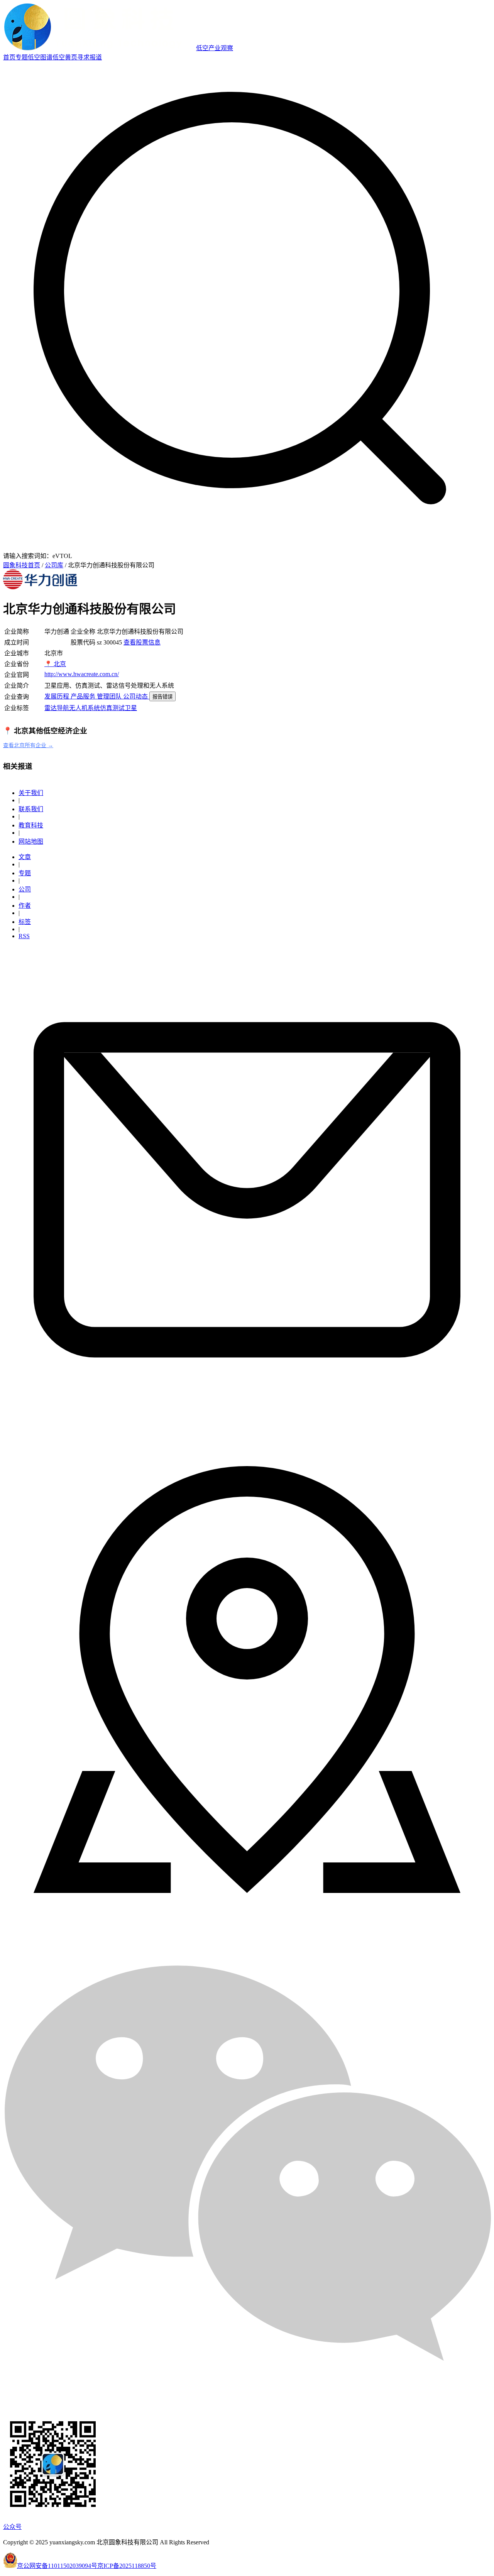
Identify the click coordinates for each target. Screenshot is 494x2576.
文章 (25, 857)
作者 (25, 906)
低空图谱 (40, 57)
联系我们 (31, 809)
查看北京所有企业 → (28, 745)
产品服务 (84, 696)
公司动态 (136, 696)
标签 (25, 922)
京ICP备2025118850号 (127, 2566)
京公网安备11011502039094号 (57, 2566)
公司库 (54, 565)
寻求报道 (90, 57)
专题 (22, 57)
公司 (25, 889)
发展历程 (58, 696)
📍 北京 (55, 664)
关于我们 (31, 793)
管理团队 (110, 696)
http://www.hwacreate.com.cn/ (82, 674)
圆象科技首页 (22, 565)
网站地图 (31, 841)
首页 (9, 57)
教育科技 (31, 825)
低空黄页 (65, 57)
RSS (24, 936)
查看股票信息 (142, 642)
